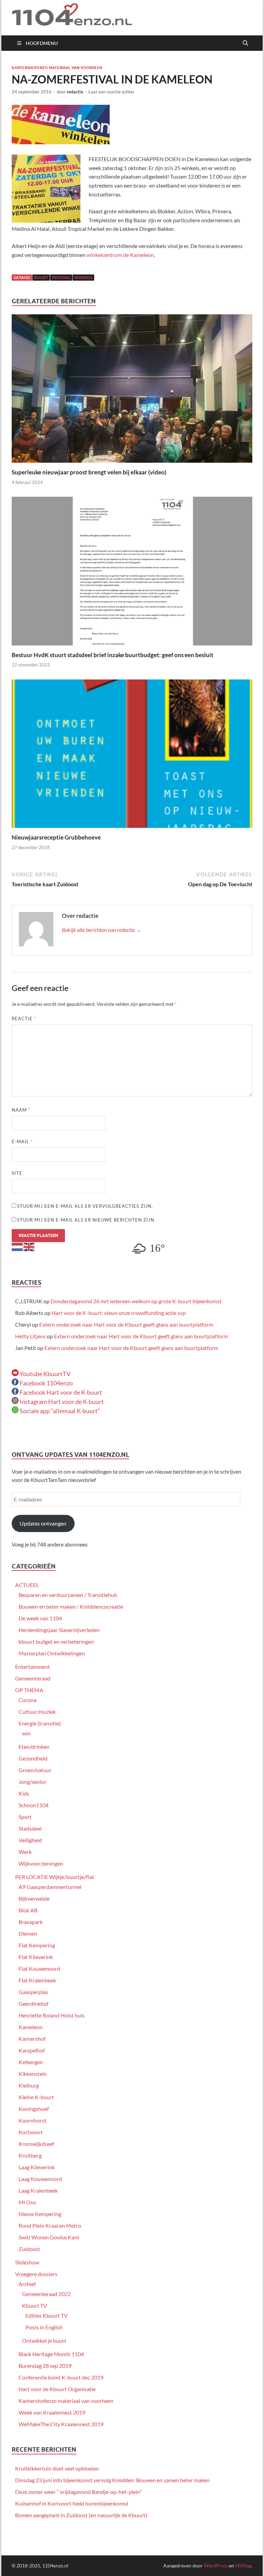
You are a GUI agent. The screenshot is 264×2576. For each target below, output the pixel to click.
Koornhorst (32, 2120)
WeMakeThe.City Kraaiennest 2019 (61, 2424)
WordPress (216, 2566)
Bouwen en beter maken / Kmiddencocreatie (71, 1606)
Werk (25, 1852)
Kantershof (32, 2039)
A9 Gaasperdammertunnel (50, 1887)
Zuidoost (29, 2249)
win (26, 1733)
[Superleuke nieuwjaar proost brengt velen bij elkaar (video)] (132, 391)
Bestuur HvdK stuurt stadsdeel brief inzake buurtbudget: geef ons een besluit (113, 655)
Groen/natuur (35, 1770)
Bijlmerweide (34, 1898)
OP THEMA (29, 1690)
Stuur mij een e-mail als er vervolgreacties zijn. (85, 1206)
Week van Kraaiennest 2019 (52, 2412)
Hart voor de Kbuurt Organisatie (57, 2389)
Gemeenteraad (33, 1678)
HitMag (243, 2566)
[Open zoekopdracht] (245, 43)
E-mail (22, 1141)
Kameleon (31, 2027)
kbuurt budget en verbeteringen (56, 1641)
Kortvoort (31, 2132)
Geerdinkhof (34, 2004)
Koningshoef (34, 2109)
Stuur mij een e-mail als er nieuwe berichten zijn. (86, 1220)
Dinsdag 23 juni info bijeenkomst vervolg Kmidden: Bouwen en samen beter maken (112, 2480)
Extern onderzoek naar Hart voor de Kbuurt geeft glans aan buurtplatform (126, 1324)
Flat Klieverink (36, 1957)
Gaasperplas (33, 1992)
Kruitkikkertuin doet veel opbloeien (57, 2468)
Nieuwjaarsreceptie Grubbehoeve (56, 837)
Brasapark (31, 1922)
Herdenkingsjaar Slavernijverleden (59, 1630)
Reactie (24, 1019)
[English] (29, 1246)
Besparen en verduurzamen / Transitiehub (68, 1595)
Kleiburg (29, 2085)
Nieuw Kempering (40, 2214)
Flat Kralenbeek (37, 1980)
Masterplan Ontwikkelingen (52, 1653)
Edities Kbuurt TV (47, 2315)
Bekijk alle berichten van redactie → (102, 930)
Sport (25, 1817)
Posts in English (44, 2327)
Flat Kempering (37, 1945)
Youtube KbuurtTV (45, 1374)
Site (17, 1173)
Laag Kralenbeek (38, 2190)
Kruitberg (30, 2155)
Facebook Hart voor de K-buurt (60, 1392)
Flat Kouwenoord (39, 1968)
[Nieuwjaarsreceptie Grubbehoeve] (132, 756)
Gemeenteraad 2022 (46, 2294)
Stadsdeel (30, 1828)
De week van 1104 (40, 1618)
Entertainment (32, 1667)
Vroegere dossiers (36, 2274)
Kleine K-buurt (36, 2097)
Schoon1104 (34, 1805)
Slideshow (27, 2262)
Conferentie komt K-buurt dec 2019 (61, 2377)
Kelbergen (31, 2062)
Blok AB (28, 1910)
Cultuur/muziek (37, 1712)
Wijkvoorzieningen (41, 1863)
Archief (27, 2284)
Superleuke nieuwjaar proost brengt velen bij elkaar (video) (89, 472)
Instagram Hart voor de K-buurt (61, 1402)
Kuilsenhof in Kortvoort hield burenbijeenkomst (72, 2503)
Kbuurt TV (35, 2305)
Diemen (28, 1933)
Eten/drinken (34, 1747)
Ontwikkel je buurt (44, 2341)
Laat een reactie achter (111, 92)
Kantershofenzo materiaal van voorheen (57, 68)
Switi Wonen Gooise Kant (49, 2237)
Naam (21, 1110)
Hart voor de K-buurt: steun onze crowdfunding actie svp (119, 1313)
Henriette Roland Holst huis (52, 2015)
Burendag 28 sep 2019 (45, 2366)
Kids (24, 1793)
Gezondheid (33, 1758)
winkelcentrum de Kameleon (120, 255)
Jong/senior (32, 1782)
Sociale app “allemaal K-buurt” (59, 1411)
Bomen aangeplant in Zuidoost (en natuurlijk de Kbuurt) (81, 2515)
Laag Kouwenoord (40, 2179)
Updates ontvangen (43, 1523)
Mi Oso (27, 2202)
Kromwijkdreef (36, 2144)
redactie (75, 92)
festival (61, 277)
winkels (83, 277)
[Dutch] (18, 1246)
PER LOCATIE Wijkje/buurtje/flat (55, 1877)
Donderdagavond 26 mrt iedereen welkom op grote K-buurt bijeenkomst (136, 1301)
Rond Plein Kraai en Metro (50, 2225)
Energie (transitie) (40, 1723)
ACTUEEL (27, 1585)
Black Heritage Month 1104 (51, 2354)
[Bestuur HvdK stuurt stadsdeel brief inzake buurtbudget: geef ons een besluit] (132, 573)
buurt (41, 277)
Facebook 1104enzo (46, 1383)
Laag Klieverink (37, 2167)
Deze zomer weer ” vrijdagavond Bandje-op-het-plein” (79, 2492)
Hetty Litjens (30, 1336)
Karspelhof (32, 2050)
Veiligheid (30, 1840)
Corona (27, 1700)
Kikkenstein (33, 2074)
